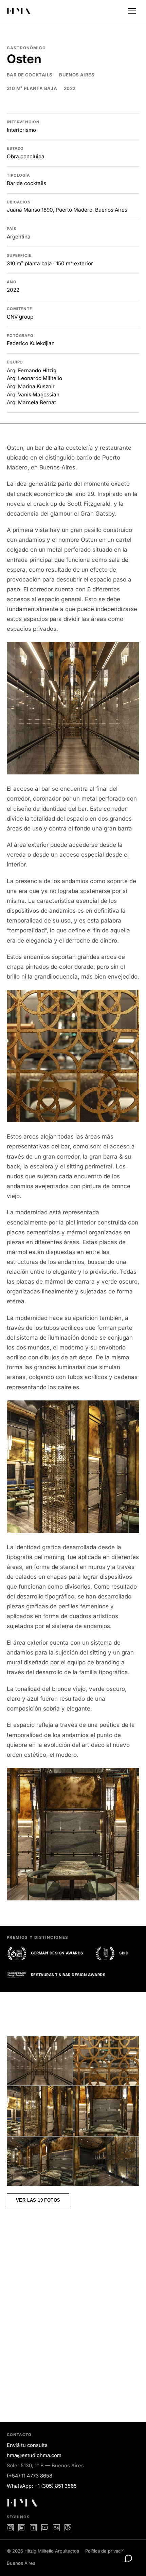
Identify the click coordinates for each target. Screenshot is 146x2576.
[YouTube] (45, 2528)
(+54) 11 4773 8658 (30, 2476)
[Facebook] (33, 2528)
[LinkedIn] (22, 2528)
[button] (73, 708)
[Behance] (56, 2528)
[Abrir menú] (132, 11)
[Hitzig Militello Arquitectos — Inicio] (19, 11)
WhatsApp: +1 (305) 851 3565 (42, 2486)
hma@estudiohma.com (34, 2455)
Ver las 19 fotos (38, 2200)
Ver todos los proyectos (50, 2384)
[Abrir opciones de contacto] (128, 2558)
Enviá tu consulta (27, 2445)
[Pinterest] (68, 2528)
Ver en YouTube (37, 2286)
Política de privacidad (107, 2551)
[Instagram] (10, 2528)
